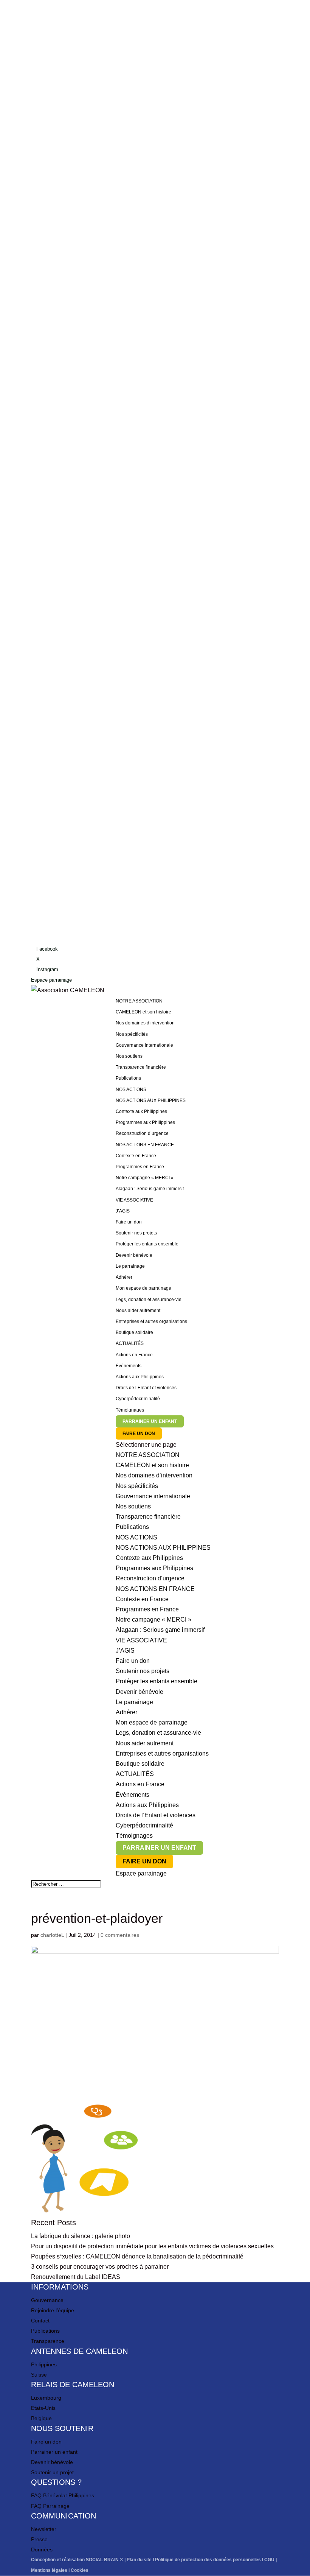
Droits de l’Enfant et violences (146, 1388)
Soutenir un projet (52, 2472)
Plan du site (139, 2560)
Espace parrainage (51, 980)
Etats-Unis (43, 2408)
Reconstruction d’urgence (142, 1133)
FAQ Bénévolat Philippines (63, 2495)
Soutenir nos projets (136, 1233)
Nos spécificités (132, 1034)
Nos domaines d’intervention (145, 1023)
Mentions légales (49, 2570)
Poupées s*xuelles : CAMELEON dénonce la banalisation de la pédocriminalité (137, 2256)
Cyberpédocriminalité (138, 1399)
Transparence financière (141, 1067)
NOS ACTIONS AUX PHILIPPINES (163, 1548)
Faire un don (129, 1222)
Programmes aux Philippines (145, 1122)
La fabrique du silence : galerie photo (81, 2236)
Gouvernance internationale (144, 1045)
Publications (128, 1078)
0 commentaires (120, 1935)
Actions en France (134, 1355)
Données (42, 2550)
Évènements (129, 1366)
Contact (40, 2321)
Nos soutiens (129, 1056)
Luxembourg (46, 2398)
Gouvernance (47, 2300)
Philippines (44, 2364)
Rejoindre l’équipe (53, 2310)
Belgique (41, 2418)
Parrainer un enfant (54, 2452)
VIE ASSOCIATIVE (134, 1200)
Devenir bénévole (134, 1255)
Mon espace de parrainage (143, 1288)
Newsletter (44, 2529)
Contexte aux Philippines (141, 1111)
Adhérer (124, 1277)
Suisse (39, 2375)
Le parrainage (130, 1266)
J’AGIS (125, 1651)
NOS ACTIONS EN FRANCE (155, 1589)
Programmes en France (140, 1167)
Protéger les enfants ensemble (147, 1244)
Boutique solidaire (134, 1332)
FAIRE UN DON (139, 1434)
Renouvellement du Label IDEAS (76, 2277)
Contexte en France (136, 1156)
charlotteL (52, 1935)
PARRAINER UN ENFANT (150, 1421)
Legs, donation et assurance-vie (149, 1300)
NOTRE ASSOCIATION (148, 1455)
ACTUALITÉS (130, 1343)
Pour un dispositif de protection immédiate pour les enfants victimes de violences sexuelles (152, 2246)
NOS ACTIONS (136, 1537)
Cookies (80, 2570)
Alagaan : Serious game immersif (150, 1189)
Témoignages (130, 1410)
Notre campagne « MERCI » (145, 1178)
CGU (269, 2560)
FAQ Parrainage (50, 2506)
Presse (39, 2539)
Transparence (48, 2341)
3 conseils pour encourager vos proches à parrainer (100, 2267)
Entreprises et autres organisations (151, 1321)
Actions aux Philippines (140, 1377)
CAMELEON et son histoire (143, 1012)
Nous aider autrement (138, 1311)
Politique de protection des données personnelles (208, 2560)
